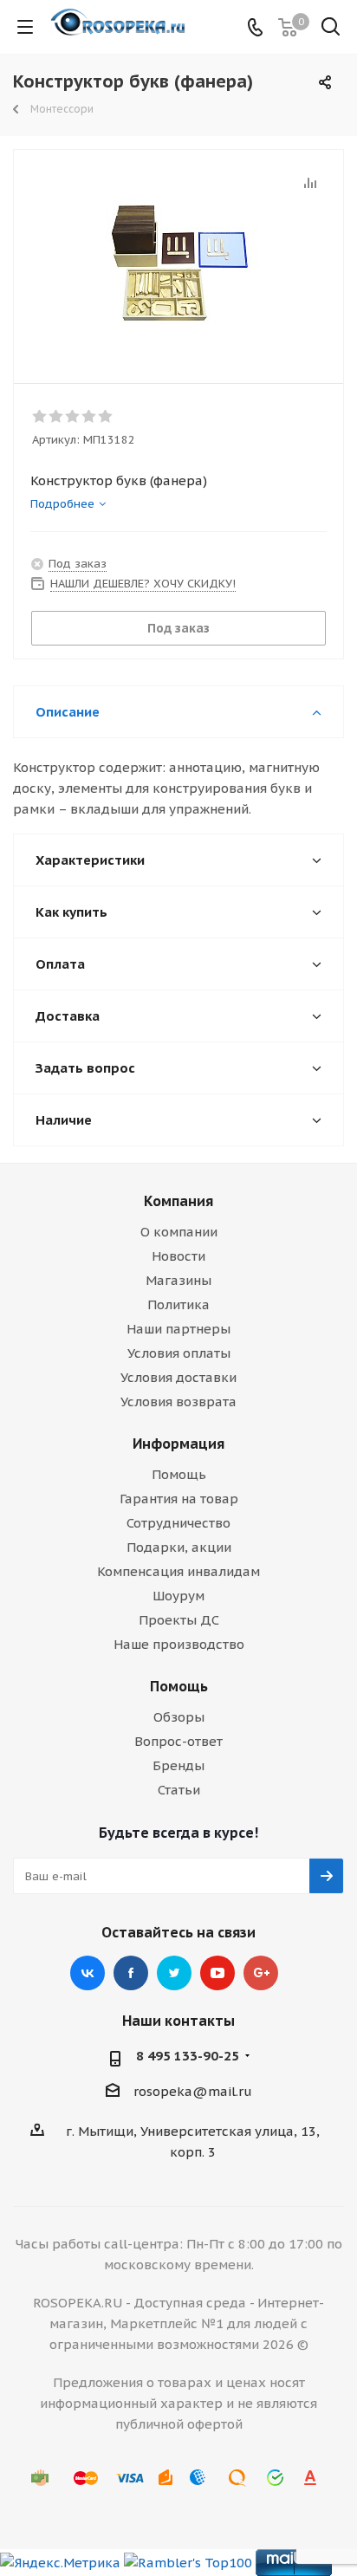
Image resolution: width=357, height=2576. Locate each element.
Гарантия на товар (179, 1499)
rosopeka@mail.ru (193, 2091)
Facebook (131, 1973)
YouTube (217, 1973)
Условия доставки (178, 1377)
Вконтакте (88, 1973)
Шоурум (178, 1596)
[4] (90, 417)
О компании (179, 1232)
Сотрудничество (178, 1523)
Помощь (179, 1474)
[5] (106, 417)
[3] (73, 417)
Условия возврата (178, 1402)
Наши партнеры (178, 1329)
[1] (40, 417)
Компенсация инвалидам (178, 1571)
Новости (178, 1256)
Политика (178, 1304)
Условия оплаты (179, 1353)
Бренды (178, 1765)
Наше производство (179, 1644)
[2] (57, 417)
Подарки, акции (179, 1547)
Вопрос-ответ (178, 1741)
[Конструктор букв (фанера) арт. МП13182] (178, 259)
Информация (178, 1444)
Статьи (179, 1790)
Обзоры (179, 1717)
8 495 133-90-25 (188, 2056)
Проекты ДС (179, 1620)
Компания (178, 1201)
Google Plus (261, 1973)
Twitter (174, 1973)
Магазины (178, 1280)
